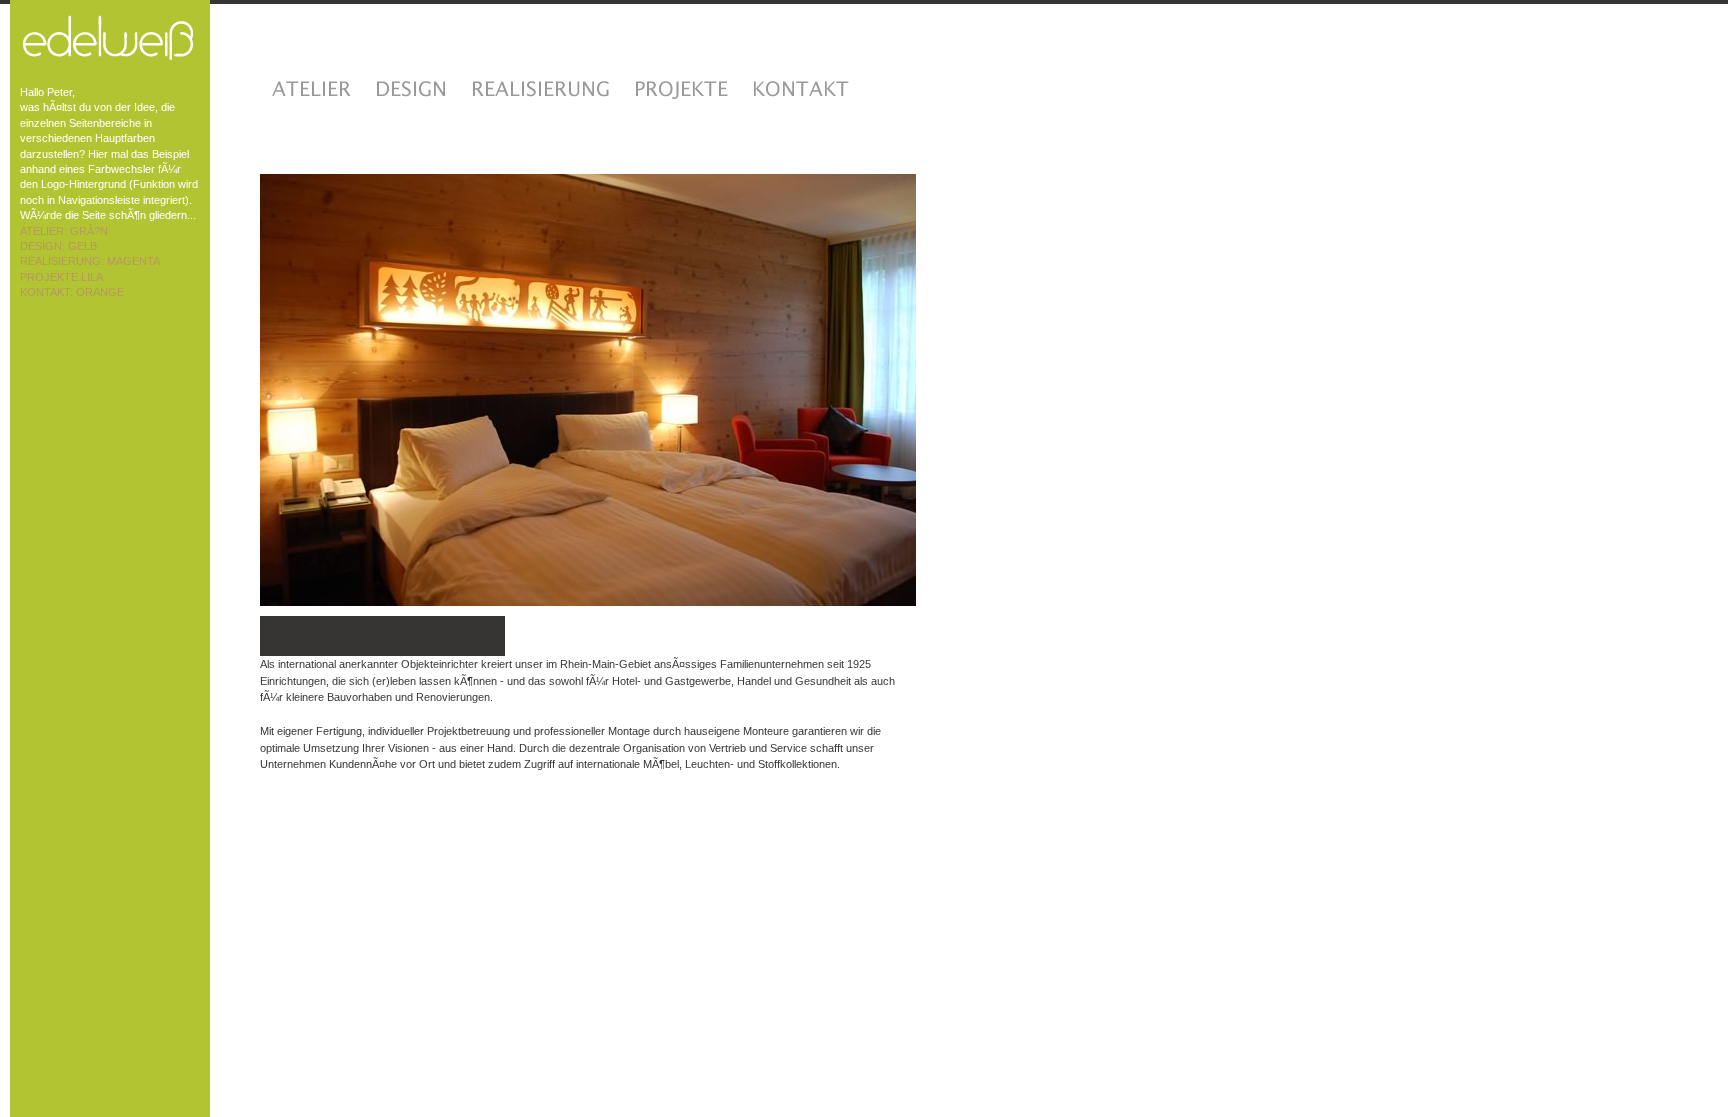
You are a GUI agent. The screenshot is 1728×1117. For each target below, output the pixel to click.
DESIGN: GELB (58, 246)
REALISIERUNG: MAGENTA (90, 261)
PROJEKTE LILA (61, 277)
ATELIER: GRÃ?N (64, 231)
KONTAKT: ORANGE (72, 292)
